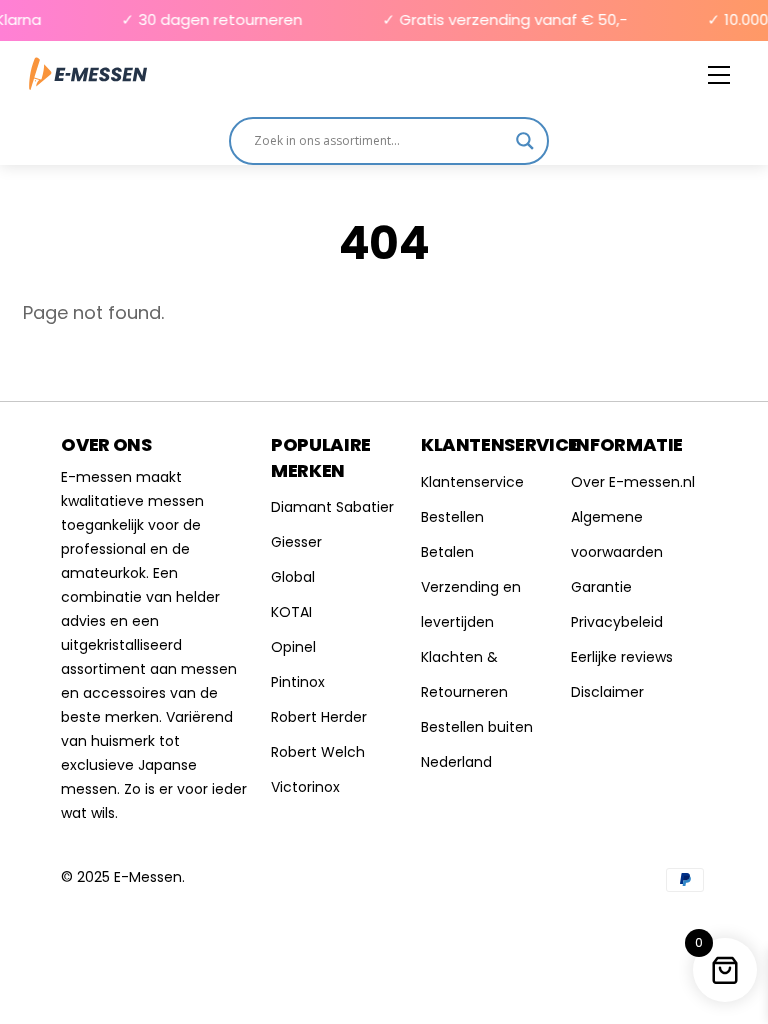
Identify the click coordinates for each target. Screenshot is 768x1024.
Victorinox (305, 787)
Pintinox (298, 682)
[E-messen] (88, 74)
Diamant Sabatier (332, 507)
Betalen (447, 552)
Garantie (601, 587)
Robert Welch (318, 752)
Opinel (293, 647)
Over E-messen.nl (633, 482)
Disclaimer (607, 692)
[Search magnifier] (525, 141)
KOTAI (291, 612)
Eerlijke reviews (622, 657)
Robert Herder (319, 717)
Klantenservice (472, 482)
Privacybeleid (617, 622)
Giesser (296, 542)
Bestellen (452, 517)
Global (293, 577)
